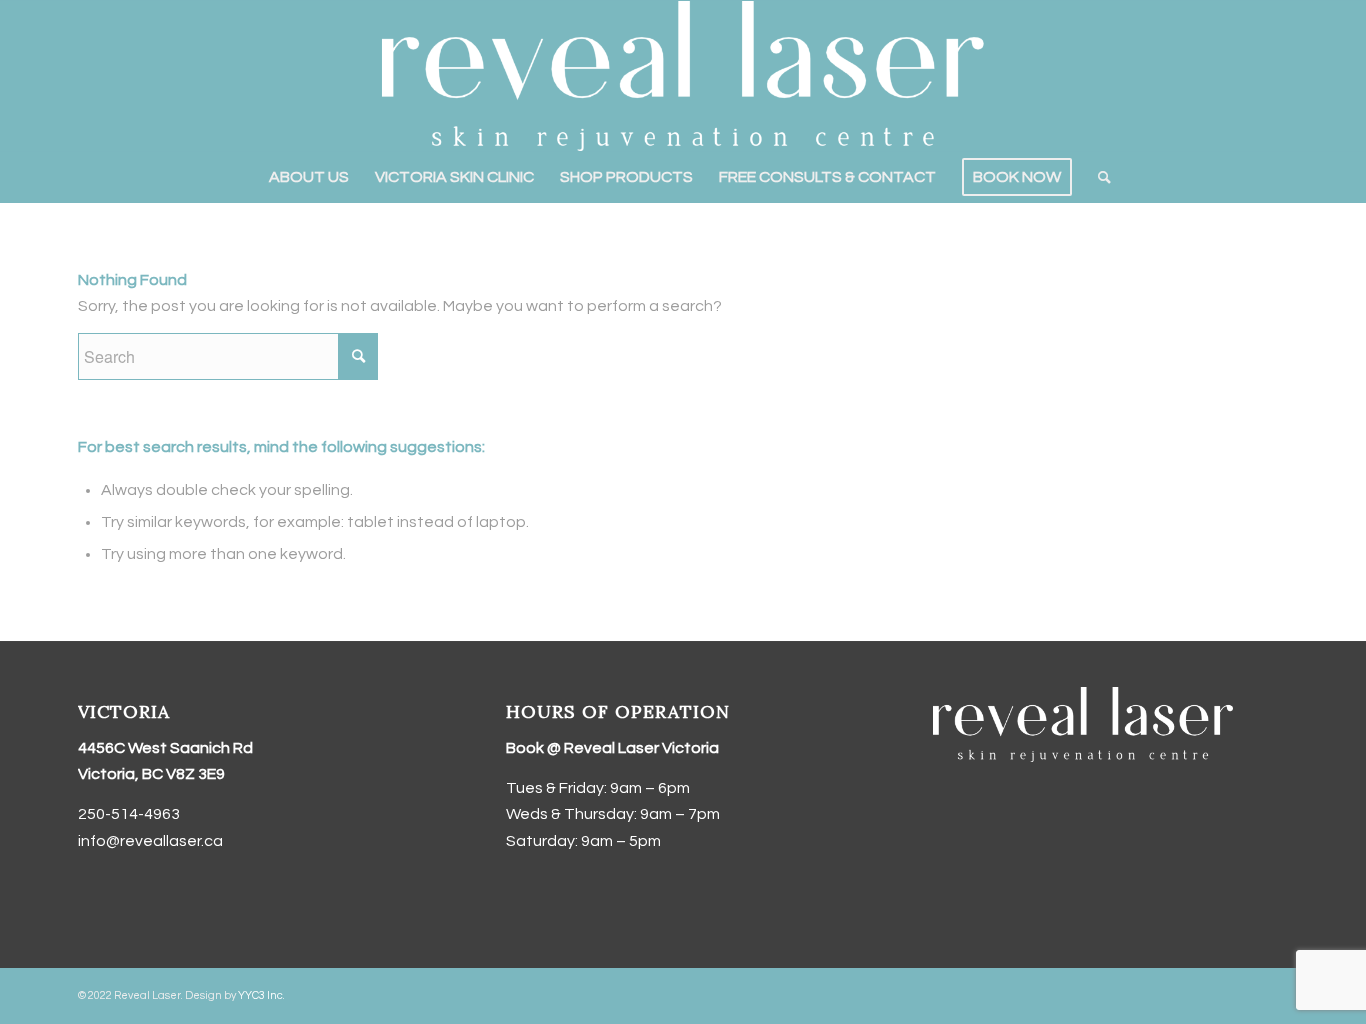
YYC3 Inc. (261, 995)
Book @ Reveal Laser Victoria (612, 748)
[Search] (1098, 177)
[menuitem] (309, 177)
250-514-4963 (129, 814)
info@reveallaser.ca (150, 841)
